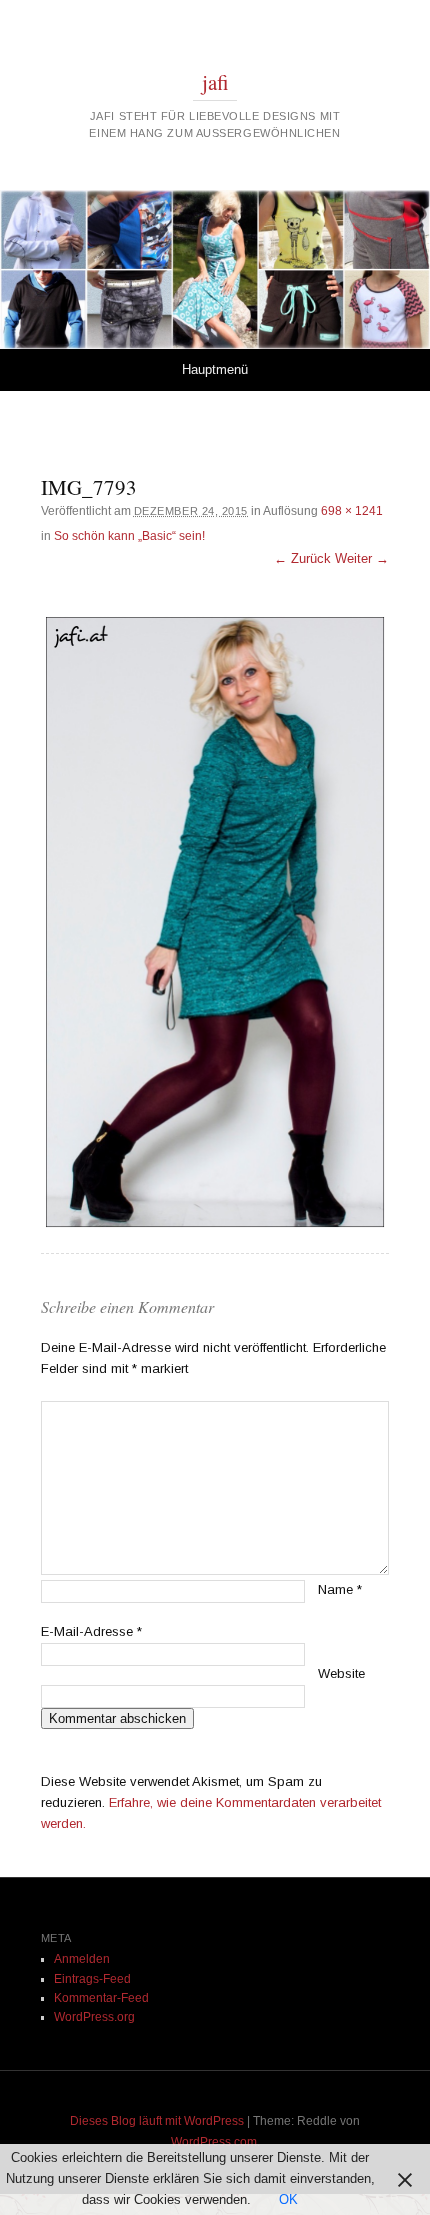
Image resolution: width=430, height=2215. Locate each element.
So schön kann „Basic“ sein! (129, 536)
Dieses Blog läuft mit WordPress (157, 2121)
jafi (215, 82)
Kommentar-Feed (101, 1998)
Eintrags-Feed (92, 1979)
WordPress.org (94, 2017)
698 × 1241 (352, 511)
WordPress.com (214, 2142)
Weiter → (362, 558)
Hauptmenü (215, 369)
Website (341, 1673)
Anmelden (82, 1959)
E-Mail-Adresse (91, 1631)
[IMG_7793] (215, 922)
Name (340, 1589)
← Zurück (302, 558)
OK (288, 2199)
